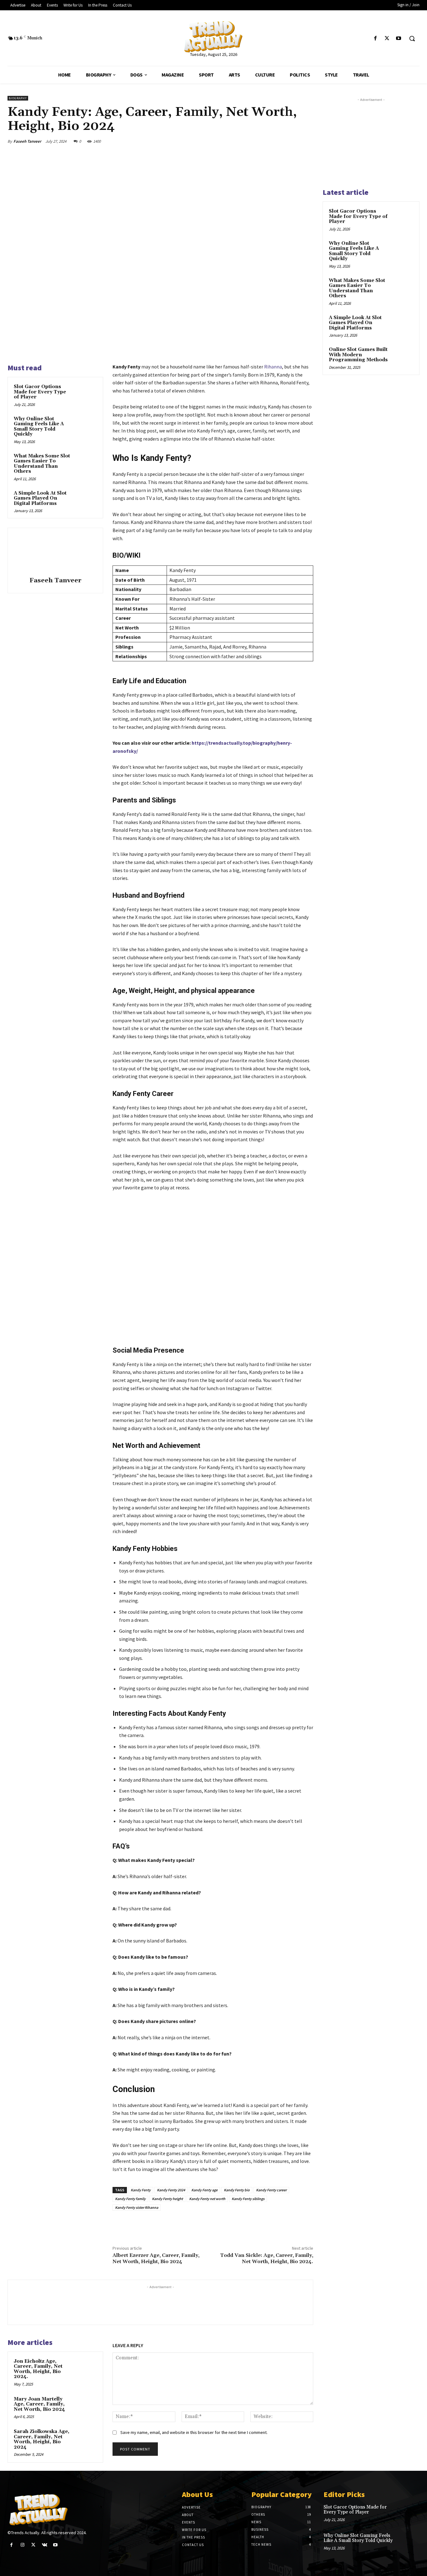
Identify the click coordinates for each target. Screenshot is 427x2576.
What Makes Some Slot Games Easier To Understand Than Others (42, 464)
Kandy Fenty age (204, 2190)
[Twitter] (387, 39)
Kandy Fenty (141, 2190)
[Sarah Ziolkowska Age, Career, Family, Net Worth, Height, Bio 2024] (86, 2439)
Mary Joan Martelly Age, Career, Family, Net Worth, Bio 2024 (39, 2404)
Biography (18, 98)
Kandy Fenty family (130, 2199)
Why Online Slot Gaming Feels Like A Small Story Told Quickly (39, 427)
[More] (307, 141)
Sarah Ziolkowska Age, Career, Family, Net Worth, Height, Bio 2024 (42, 2439)
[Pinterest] (278, 141)
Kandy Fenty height (167, 2199)
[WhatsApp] (292, 141)
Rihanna (273, 367)
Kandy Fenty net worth (207, 2199)
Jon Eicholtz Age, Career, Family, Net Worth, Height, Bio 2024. (38, 2369)
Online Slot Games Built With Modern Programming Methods (358, 355)
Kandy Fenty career (271, 2190)
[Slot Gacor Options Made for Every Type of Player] (86, 394)
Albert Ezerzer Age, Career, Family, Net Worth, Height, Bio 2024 (156, 2258)
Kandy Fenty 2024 (171, 2190)
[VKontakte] (45, 2545)
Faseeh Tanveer (27, 141)
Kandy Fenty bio (237, 2190)
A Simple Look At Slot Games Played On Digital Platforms (40, 498)
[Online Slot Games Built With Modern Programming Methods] (402, 357)
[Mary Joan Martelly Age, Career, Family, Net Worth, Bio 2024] (86, 2406)
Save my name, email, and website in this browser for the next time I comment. (194, 2432)
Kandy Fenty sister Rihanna (137, 2207)
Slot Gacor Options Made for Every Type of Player (40, 392)
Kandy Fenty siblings (248, 2199)
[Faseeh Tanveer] (55, 553)
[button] (412, 38)
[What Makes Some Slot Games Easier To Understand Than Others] (86, 463)
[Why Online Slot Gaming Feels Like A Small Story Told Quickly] (86, 426)
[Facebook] (375, 39)
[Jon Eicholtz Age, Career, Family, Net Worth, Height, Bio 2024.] (86, 2369)
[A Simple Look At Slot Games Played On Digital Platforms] (86, 500)
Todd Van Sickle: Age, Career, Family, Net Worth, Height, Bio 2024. (267, 2258)
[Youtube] (399, 39)
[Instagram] (22, 2545)
